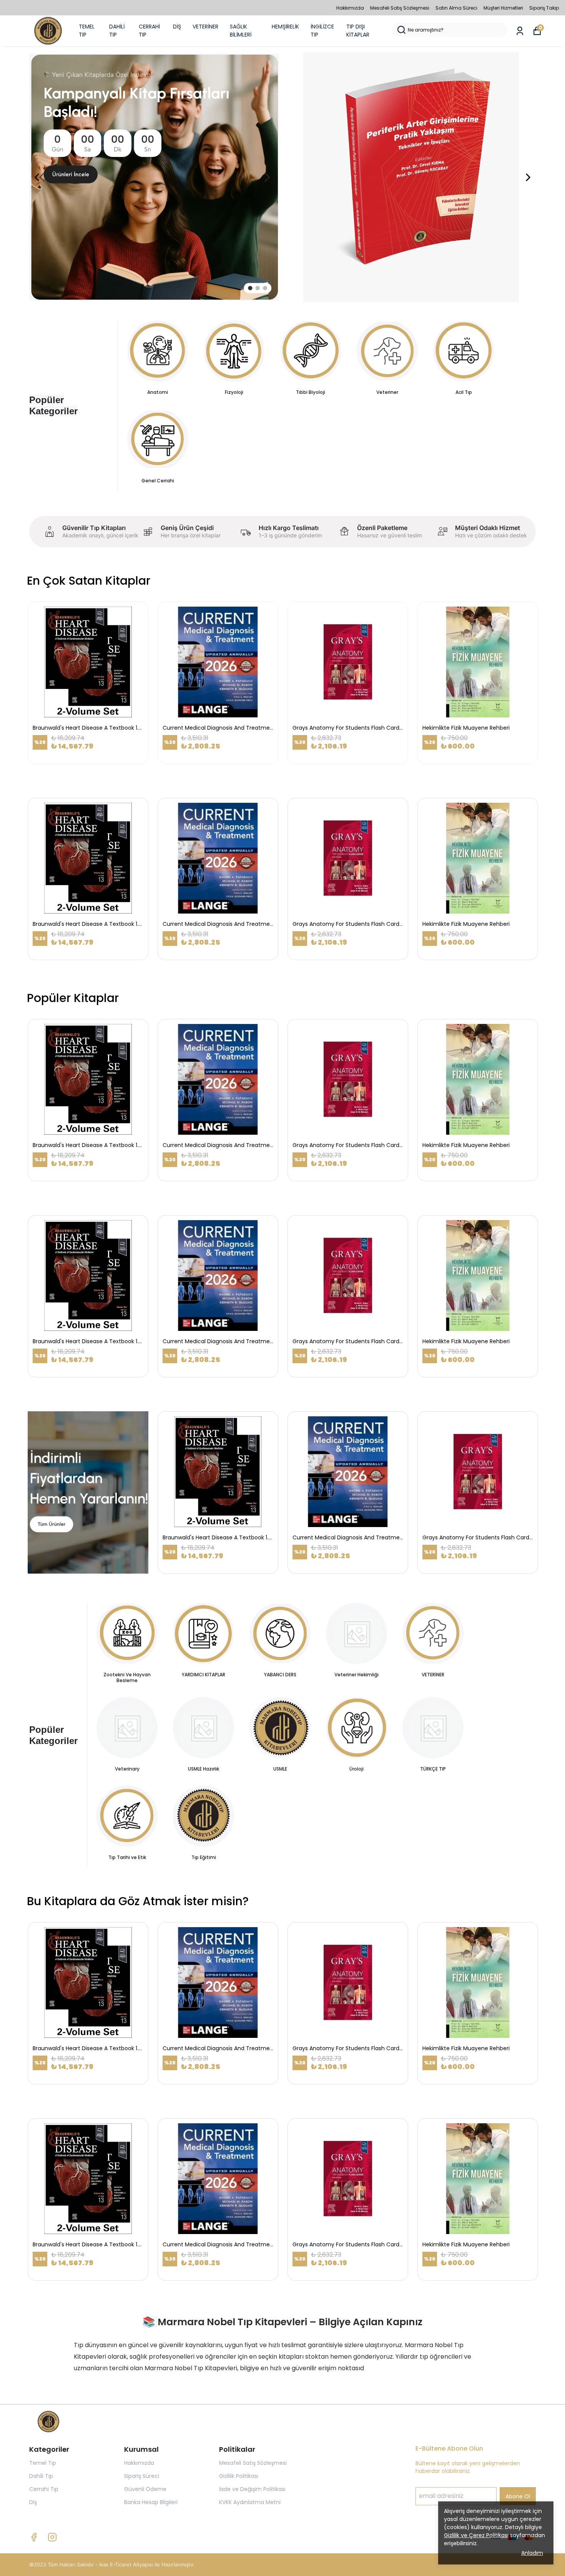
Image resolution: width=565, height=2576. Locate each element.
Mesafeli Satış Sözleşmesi (400, 8)
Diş (33, 2502)
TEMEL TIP (87, 31)
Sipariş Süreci (142, 2476)
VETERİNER (205, 27)
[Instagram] (52, 2537)
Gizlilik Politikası (239, 2476)
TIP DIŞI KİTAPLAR (358, 31)
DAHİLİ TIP (117, 31)
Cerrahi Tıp (44, 2489)
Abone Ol (518, 2496)
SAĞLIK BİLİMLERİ (241, 31)
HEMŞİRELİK (285, 27)
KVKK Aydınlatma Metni (250, 2502)
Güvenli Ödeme (145, 2489)
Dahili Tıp (41, 2476)
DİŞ (177, 27)
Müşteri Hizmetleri (503, 8)
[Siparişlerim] (520, 31)
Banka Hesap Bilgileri (151, 2502)
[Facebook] (34, 2537)
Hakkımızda (350, 8)
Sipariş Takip (544, 8)
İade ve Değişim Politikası (252, 2489)
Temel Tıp (43, 2463)
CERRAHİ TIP (149, 31)
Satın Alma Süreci (456, 8)
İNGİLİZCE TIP (322, 31)
